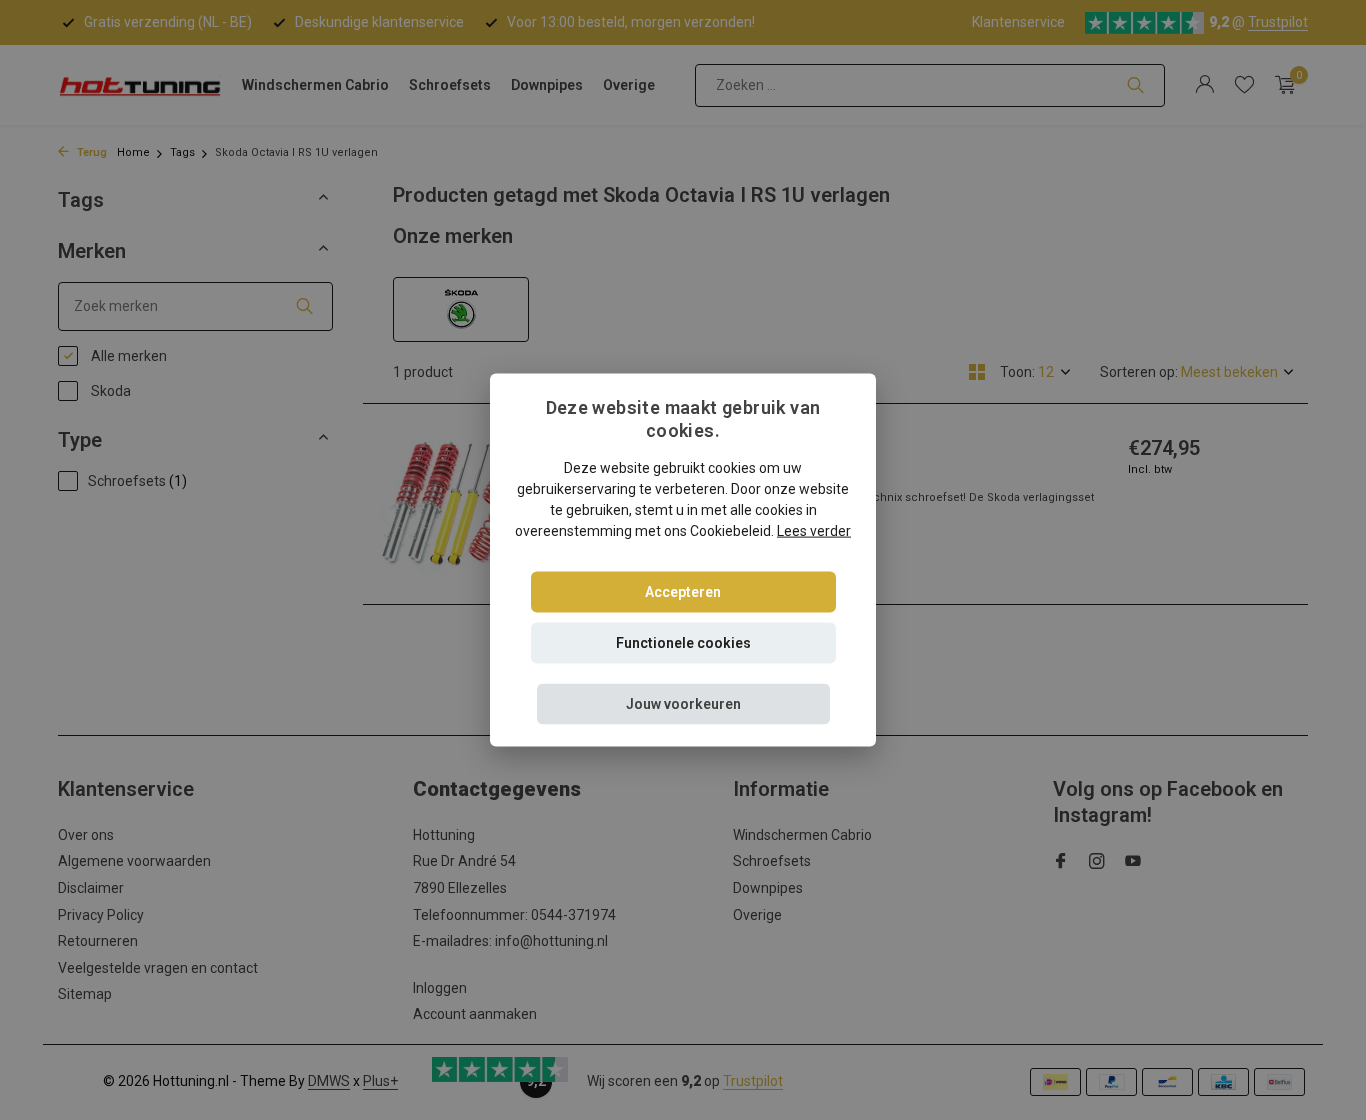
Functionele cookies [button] (683, 642)
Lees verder (814, 530)
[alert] (683, 560)
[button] (683, 703)
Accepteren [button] (683, 591)
